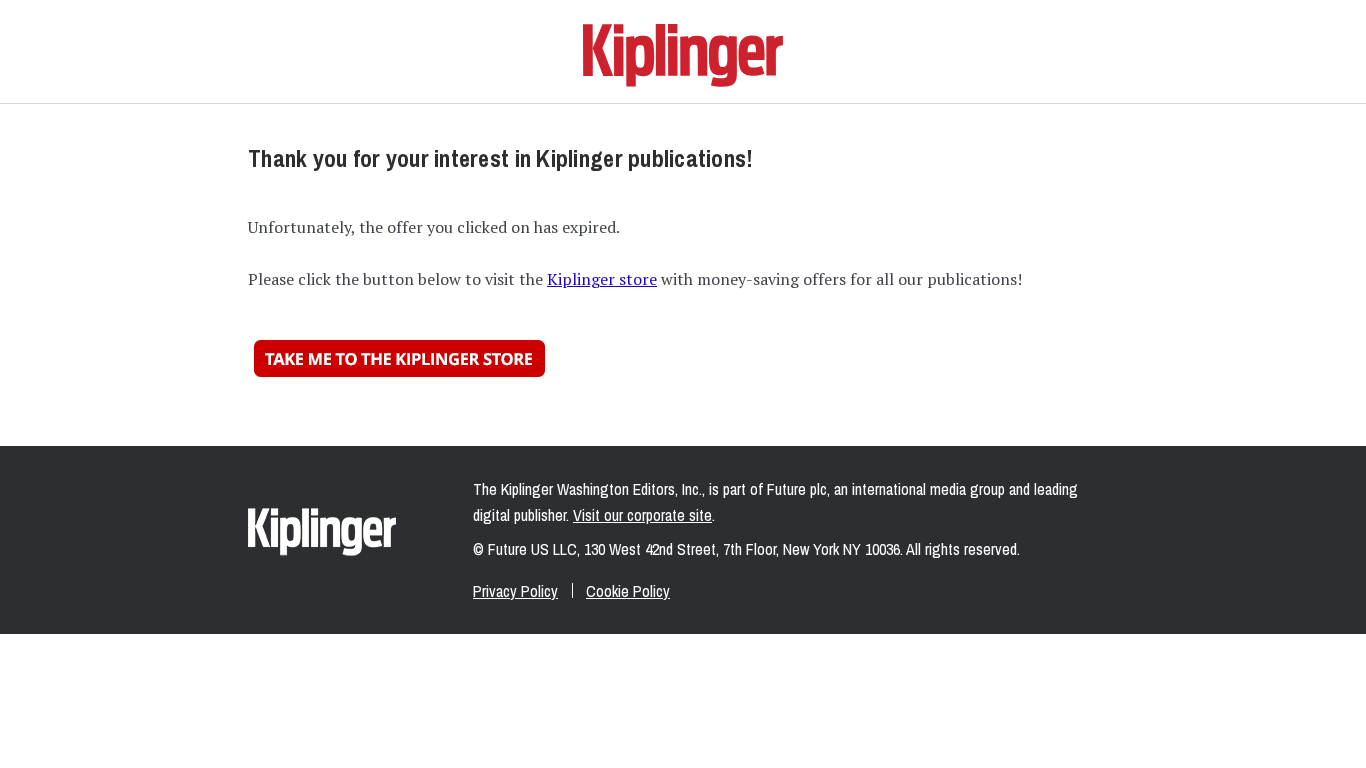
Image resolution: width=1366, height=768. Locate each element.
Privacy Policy (515, 591)
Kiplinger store (602, 279)
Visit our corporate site (642, 515)
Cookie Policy (628, 591)
